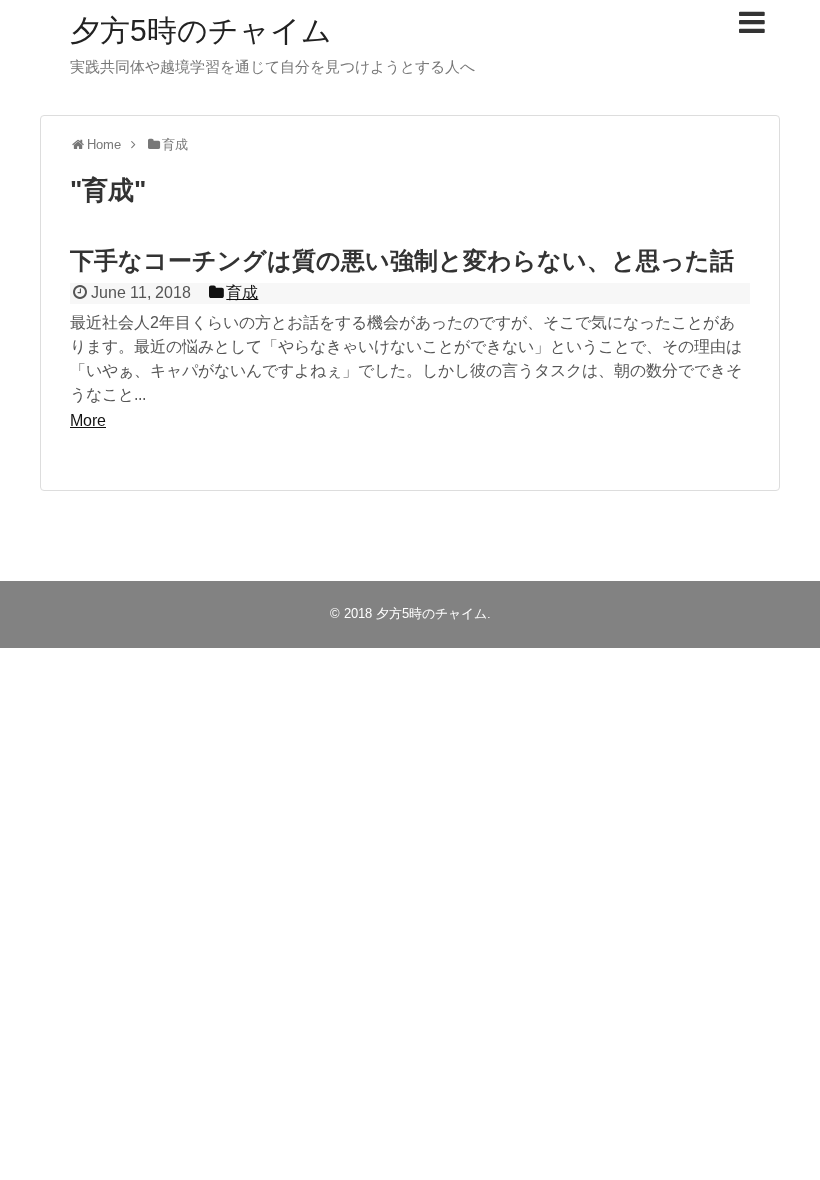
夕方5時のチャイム (201, 30)
